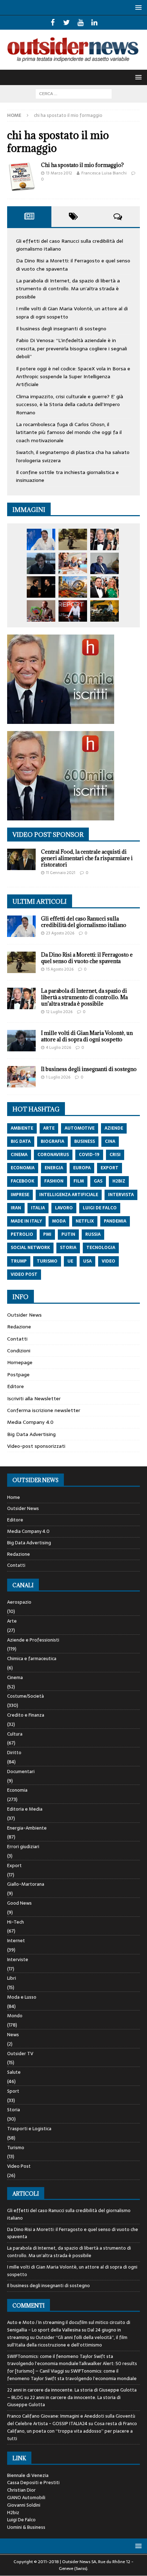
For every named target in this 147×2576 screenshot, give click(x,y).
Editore (16, 1386)
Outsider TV (20, 2054)
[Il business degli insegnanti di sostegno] (73, 563)
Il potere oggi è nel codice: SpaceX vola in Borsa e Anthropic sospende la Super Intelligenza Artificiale (73, 377)
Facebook (22, 1181)
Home (14, 1497)
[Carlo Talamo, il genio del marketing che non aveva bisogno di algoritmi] (105, 611)
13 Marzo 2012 (59, 173)
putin (68, 1234)
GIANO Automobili (26, 2498)
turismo (47, 1261)
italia (38, 1208)
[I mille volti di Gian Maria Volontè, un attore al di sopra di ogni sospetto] (41, 563)
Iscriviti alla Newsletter (34, 1398)
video (108, 1261)
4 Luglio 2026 (59, 1047)
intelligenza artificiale (69, 1195)
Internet (16, 1941)
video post (24, 1274)
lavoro (64, 1208)
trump (19, 1261)
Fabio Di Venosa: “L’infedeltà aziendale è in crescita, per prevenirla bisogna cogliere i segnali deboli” (72, 348)
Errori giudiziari (23, 1847)
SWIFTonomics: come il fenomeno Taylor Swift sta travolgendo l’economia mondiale (72, 2375)
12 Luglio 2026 (59, 1012)
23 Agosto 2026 (60, 933)
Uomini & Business (26, 2527)
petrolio (22, 1234)
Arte (12, 1621)
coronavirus (53, 1155)
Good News (19, 1903)
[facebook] (53, 23)
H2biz (13, 2513)
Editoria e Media (25, 1809)
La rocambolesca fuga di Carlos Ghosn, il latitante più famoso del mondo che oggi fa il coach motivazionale (69, 432)
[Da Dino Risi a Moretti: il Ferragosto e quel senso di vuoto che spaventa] (73, 539)
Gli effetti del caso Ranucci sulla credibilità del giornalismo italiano (84, 922)
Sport (13, 2091)
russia (93, 1234)
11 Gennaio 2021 (61, 873)
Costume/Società (26, 1696)
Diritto (14, 1753)
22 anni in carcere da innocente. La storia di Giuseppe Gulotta (64, 2401)
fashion (54, 1181)
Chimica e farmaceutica (32, 1659)
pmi (47, 1234)
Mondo (15, 2016)
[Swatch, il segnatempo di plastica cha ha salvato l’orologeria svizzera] (41, 611)
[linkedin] (94, 23)
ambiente (22, 1128)
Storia (14, 2110)
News (13, 2035)
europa (82, 1168)
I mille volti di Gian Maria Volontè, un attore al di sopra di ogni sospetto (87, 1036)
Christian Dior (21, 2490)
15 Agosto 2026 (60, 969)
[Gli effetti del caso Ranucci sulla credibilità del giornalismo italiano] (41, 539)
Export (14, 1866)
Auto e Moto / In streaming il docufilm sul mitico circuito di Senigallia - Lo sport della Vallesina (69, 2326)
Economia (17, 1790)
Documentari (21, 1771)
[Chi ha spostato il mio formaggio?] (21, 177)
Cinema (15, 1677)
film (79, 1181)
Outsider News (24, 1315)
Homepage (20, 1362)
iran (16, 1208)
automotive (80, 1128)
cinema (19, 1155)
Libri (12, 1978)
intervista (121, 1195)
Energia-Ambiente (27, 1828)
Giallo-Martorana (26, 1884)
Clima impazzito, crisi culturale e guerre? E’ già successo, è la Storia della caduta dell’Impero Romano (70, 404)
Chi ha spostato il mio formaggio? (82, 165)
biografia (52, 1141)
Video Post (19, 2166)
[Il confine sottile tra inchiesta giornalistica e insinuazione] (73, 611)
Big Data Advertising (31, 1434)
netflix (85, 1221)
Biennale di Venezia (28, 2475)
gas (98, 1181)
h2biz (119, 1181)
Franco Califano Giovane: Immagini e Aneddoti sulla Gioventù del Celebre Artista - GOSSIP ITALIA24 (71, 2420)
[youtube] (80, 23)
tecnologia (101, 1248)
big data (21, 1141)
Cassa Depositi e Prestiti (33, 2483)
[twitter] (67, 23)
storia (68, 1248)
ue (70, 1261)
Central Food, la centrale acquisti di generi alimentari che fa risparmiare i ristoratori (87, 858)
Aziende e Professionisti (33, 1640)
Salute (14, 2072)
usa (87, 1261)
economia (23, 1168)
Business (85, 1141)
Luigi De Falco (21, 2520)
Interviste (18, 1960)
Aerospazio (19, 1602)
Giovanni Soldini (24, 2505)
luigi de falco (100, 1208)
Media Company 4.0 (30, 1422)
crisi (115, 1155)
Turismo (16, 2148)
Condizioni (19, 1351)
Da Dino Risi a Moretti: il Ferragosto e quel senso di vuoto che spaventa (87, 958)
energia (54, 1168)
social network (30, 1248)
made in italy (26, 1221)
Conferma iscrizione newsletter (44, 1410)
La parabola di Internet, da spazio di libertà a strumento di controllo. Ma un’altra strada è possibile (68, 289)
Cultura (15, 1734)
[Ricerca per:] (74, 93)
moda (59, 1221)
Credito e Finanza (26, 1715)
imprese (20, 1195)
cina (110, 1141)
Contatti (17, 1339)
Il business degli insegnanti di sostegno (61, 329)
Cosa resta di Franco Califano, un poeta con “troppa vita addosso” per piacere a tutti (72, 2431)
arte (49, 1128)
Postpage (18, 1375)
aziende (114, 1128)
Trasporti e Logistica (29, 2129)
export (110, 1168)
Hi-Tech (16, 1922)
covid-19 (89, 1155)
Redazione (19, 1327)
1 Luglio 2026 (58, 1077)
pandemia (115, 1221)
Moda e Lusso (22, 1997)
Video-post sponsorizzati (36, 1446)
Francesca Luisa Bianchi (104, 173)
